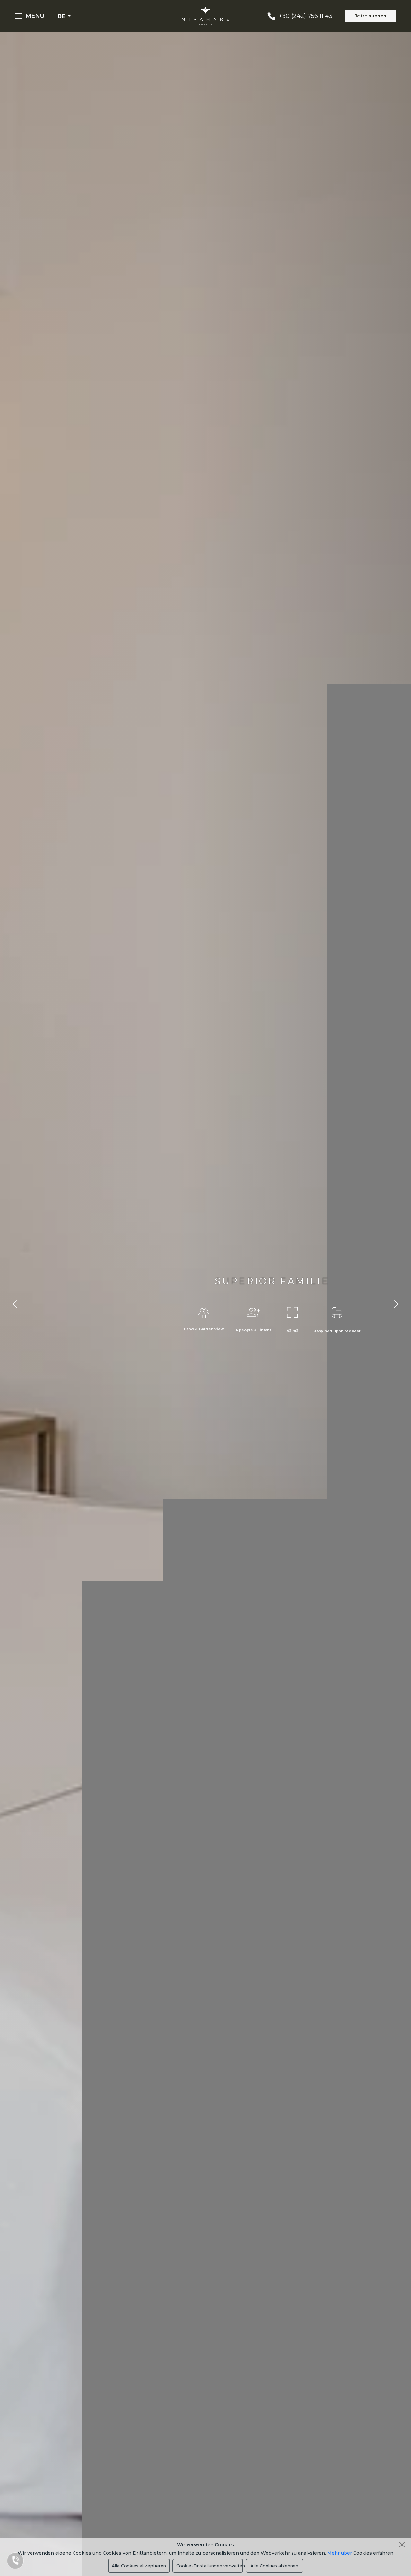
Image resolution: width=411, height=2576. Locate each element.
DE (62, 16)
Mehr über (340, 2553)
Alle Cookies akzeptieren (139, 2566)
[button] (15, 1304)
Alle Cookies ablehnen (274, 2566)
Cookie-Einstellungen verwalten (210, 2566)
